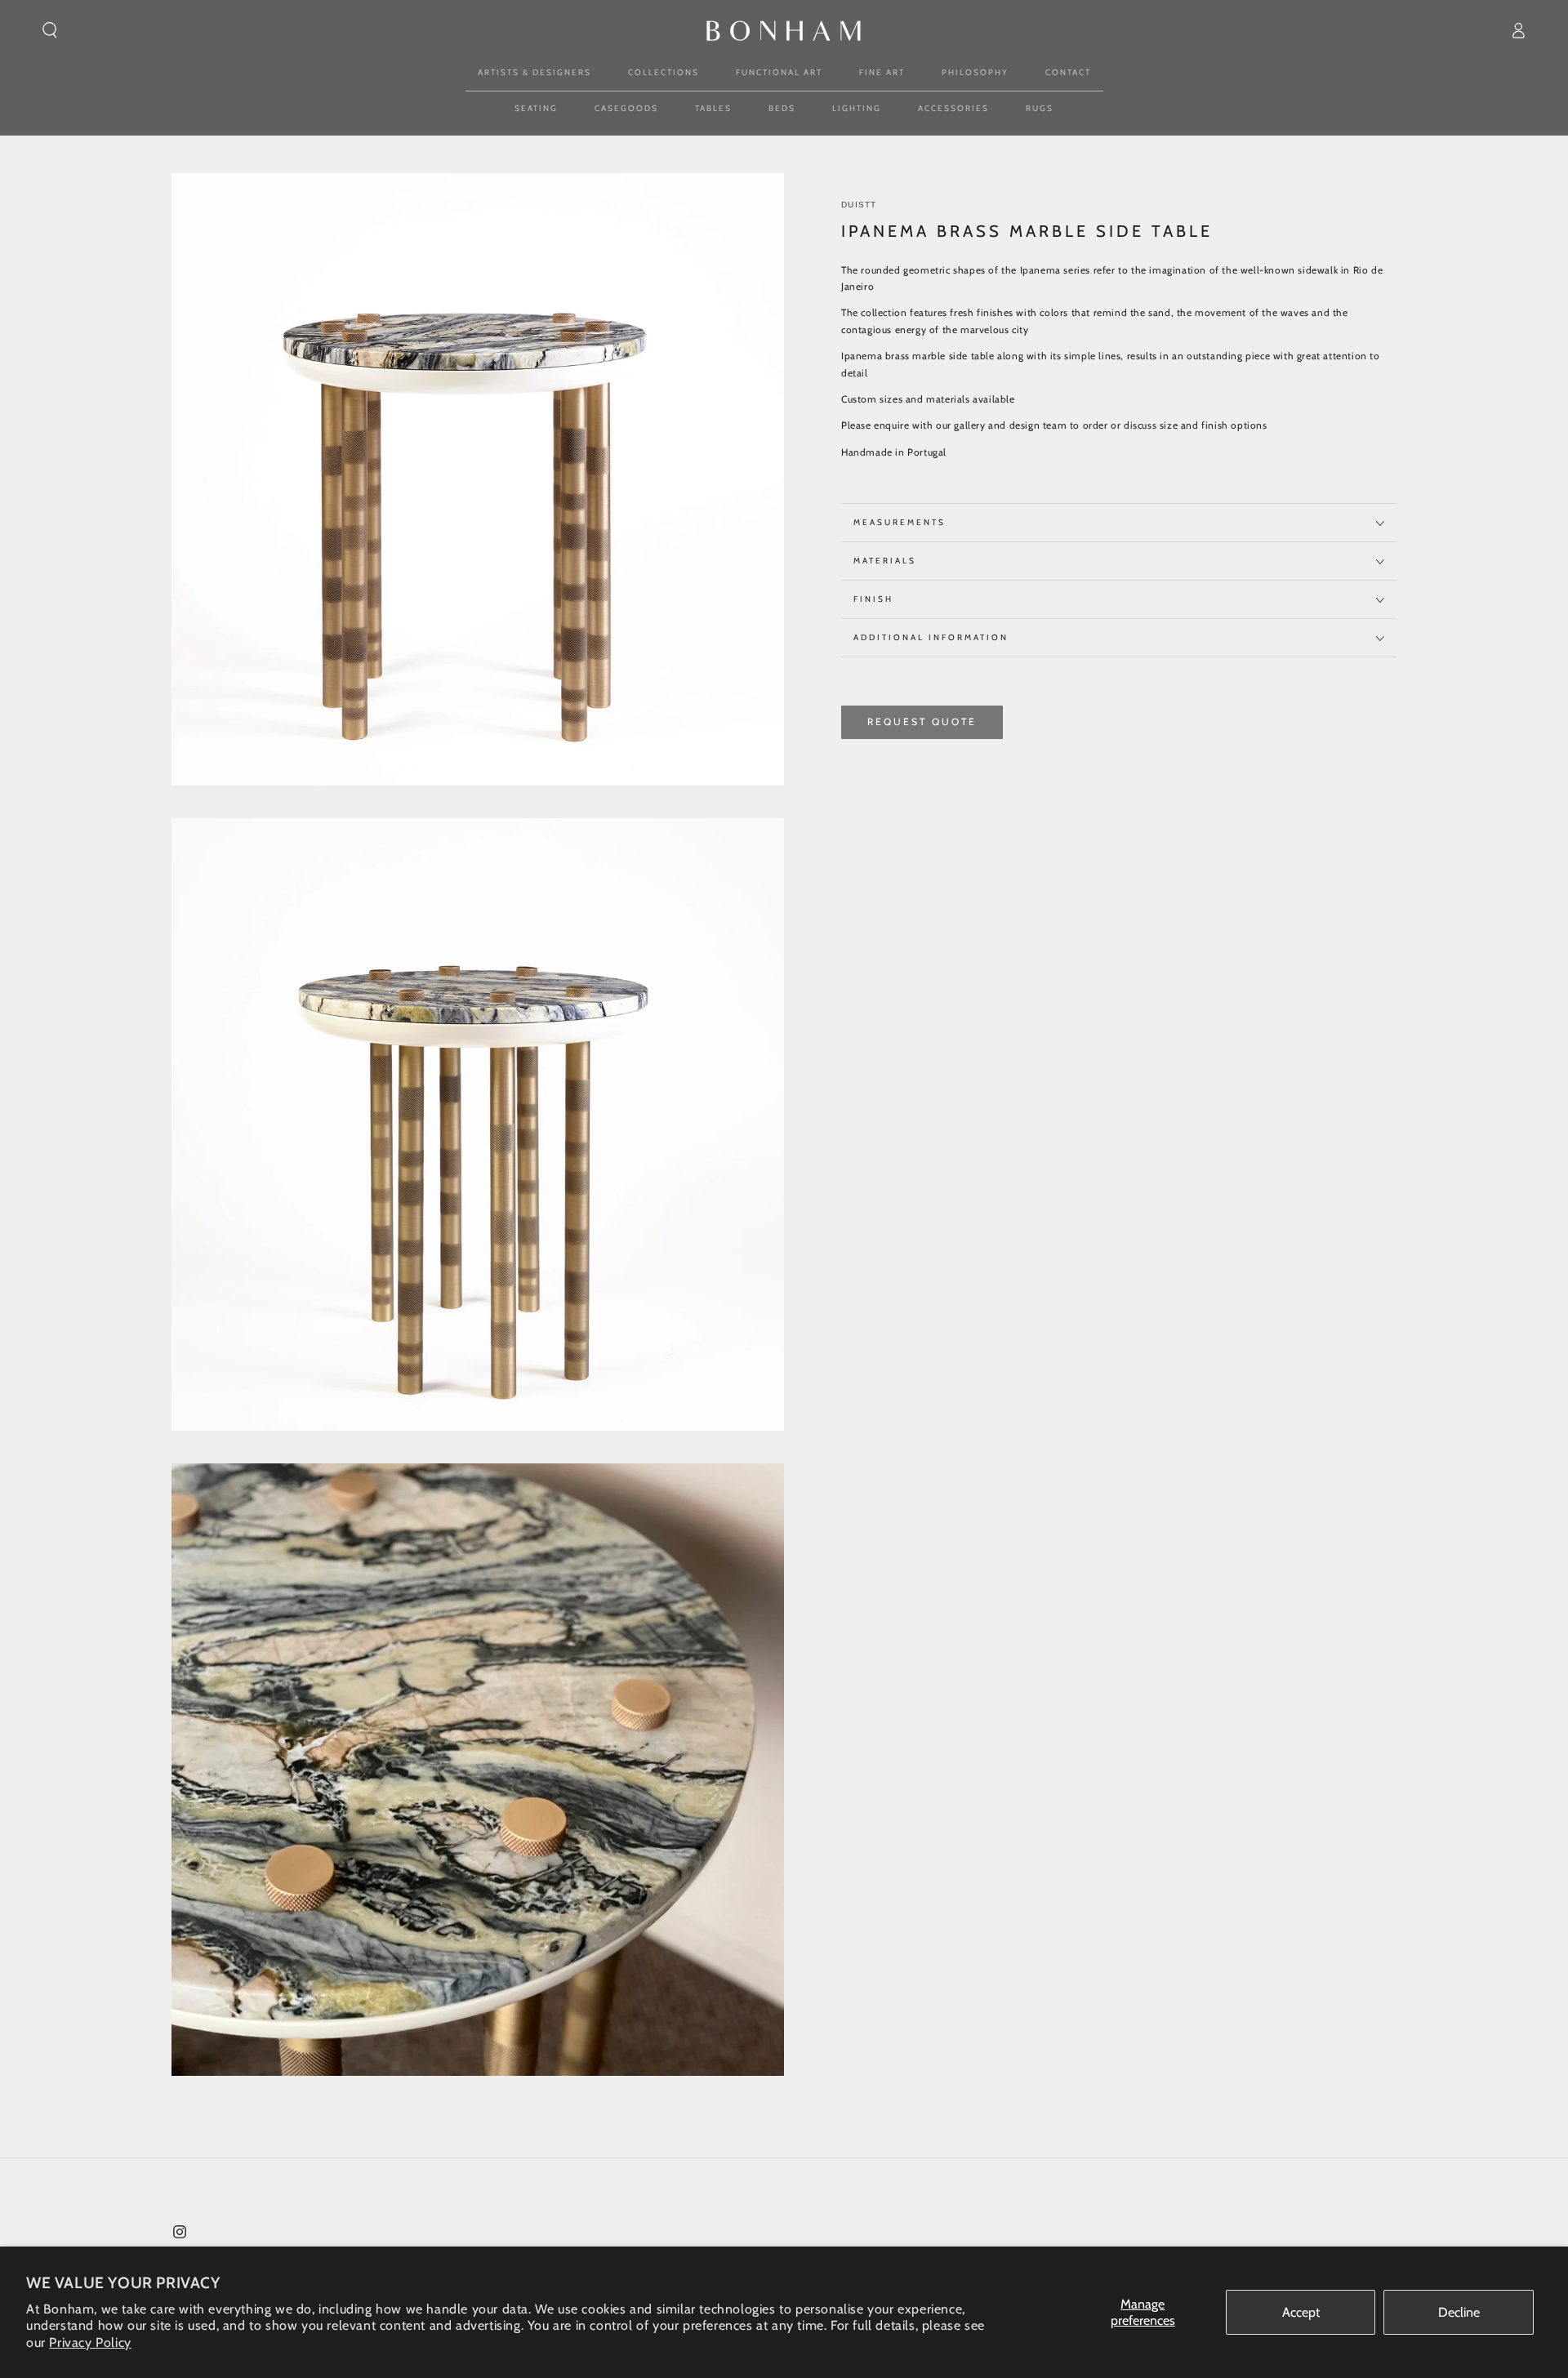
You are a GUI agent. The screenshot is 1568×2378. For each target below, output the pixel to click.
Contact (1068, 72)
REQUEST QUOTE (922, 722)
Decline (1459, 2312)
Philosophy (975, 72)
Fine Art (882, 72)
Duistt (859, 205)
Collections (664, 72)
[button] (50, 30)
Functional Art (779, 72)
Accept (1301, 2312)
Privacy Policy (90, 2342)
